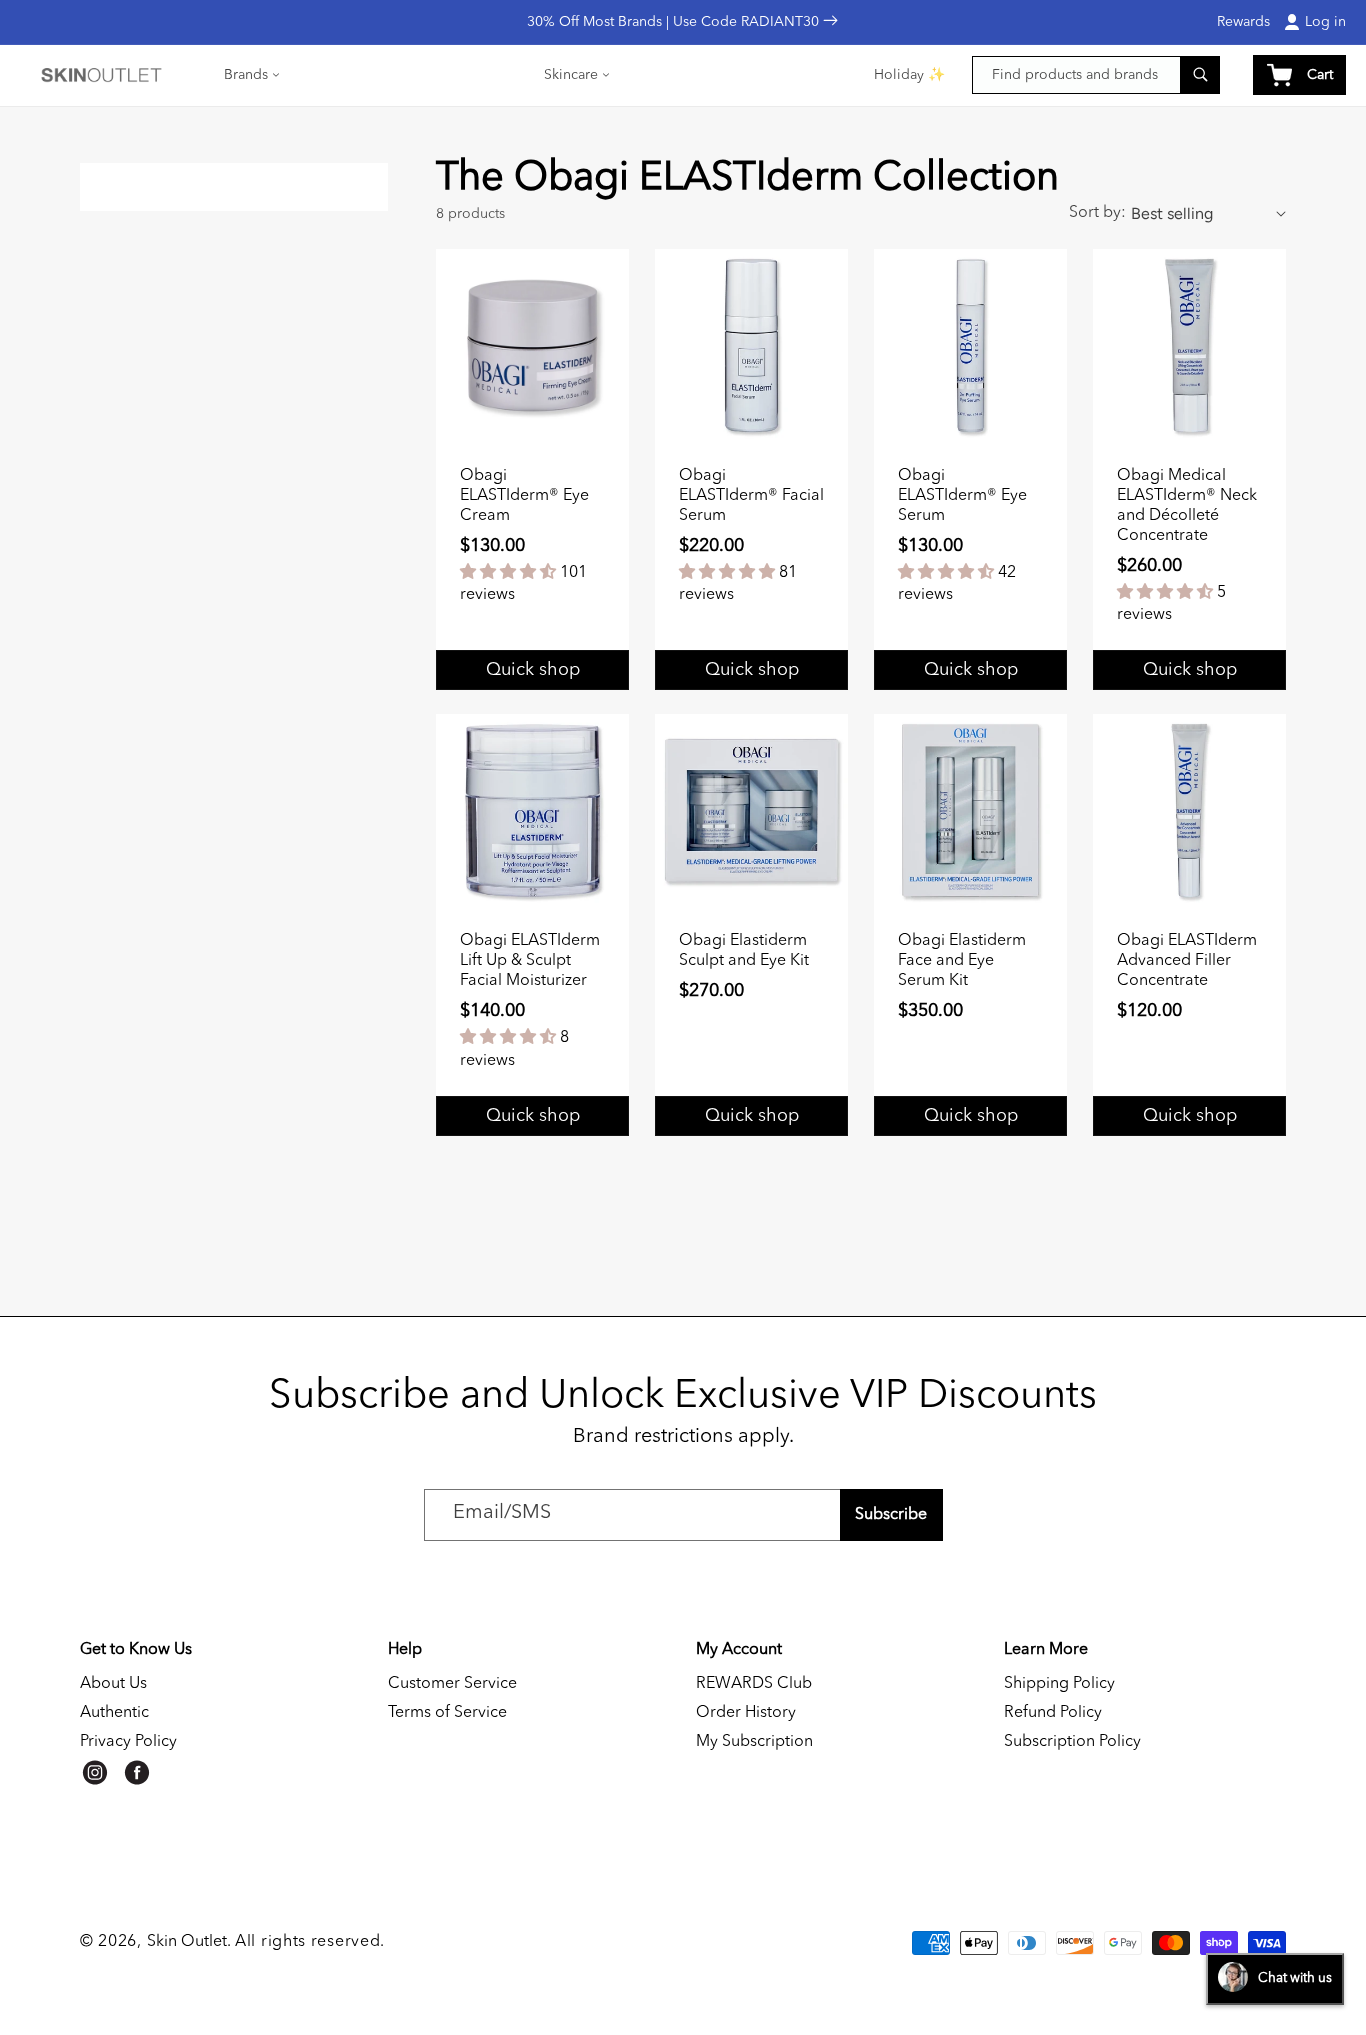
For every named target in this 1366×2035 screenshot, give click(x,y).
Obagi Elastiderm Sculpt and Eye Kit (744, 951)
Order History (746, 1713)
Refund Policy (1053, 1713)
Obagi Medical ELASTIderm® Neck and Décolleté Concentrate (1187, 506)
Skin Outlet (187, 1942)
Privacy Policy (128, 1742)
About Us (113, 1684)
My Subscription (754, 1742)
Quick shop (1190, 670)
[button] (253, 75)
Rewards (1243, 22)
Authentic (114, 1713)
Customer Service (452, 1684)
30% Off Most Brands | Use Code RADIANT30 (675, 22)
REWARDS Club (754, 1684)
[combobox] (1096, 75)
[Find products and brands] (1200, 74)
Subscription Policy (1072, 1742)
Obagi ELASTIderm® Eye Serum (962, 496)
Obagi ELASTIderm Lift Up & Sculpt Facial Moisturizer (530, 961)
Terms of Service (447, 1713)
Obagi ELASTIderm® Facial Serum (751, 496)
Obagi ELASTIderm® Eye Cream (524, 496)
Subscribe (891, 1515)
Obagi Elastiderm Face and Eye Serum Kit (962, 961)
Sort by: (1097, 213)
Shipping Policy (1059, 1684)
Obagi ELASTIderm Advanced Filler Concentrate (1187, 961)
